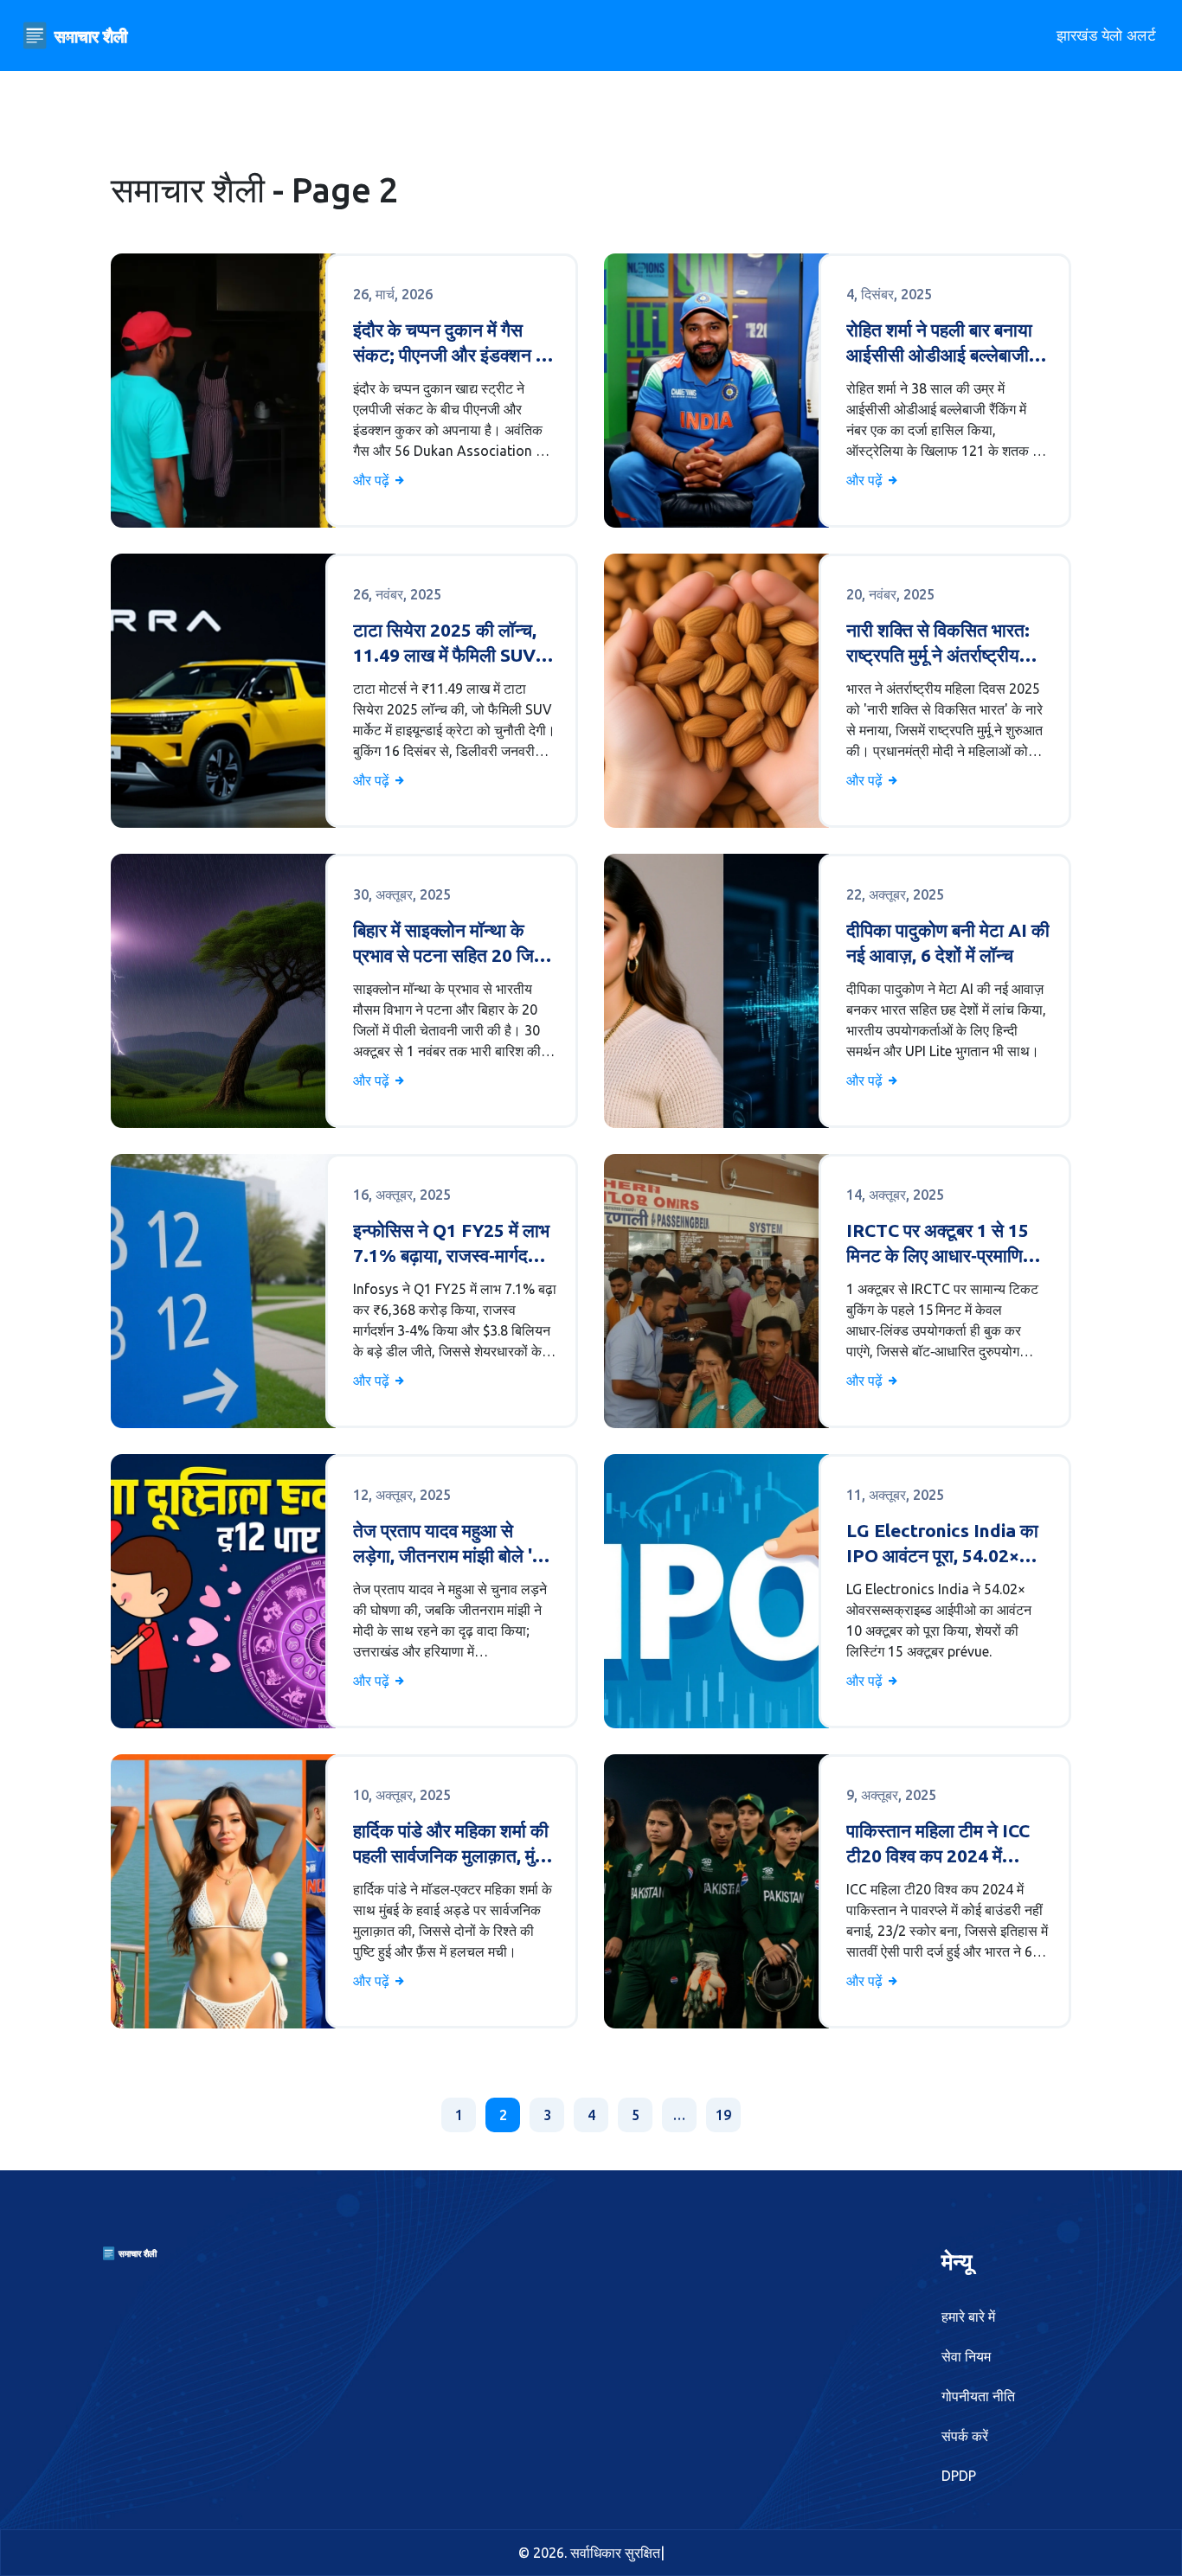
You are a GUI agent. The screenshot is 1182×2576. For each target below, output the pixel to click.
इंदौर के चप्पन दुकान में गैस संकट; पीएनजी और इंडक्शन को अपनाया (453, 344)
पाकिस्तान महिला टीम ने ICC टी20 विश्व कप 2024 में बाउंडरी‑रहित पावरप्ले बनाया (938, 1845)
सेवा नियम (966, 2356)
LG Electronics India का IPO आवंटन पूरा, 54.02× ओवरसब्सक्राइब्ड (942, 1544)
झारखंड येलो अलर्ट (1106, 35)
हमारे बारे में (968, 2316)
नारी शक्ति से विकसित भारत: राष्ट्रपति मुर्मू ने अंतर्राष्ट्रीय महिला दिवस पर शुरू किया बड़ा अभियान (943, 644)
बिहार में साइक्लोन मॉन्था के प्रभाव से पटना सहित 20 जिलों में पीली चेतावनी (452, 944)
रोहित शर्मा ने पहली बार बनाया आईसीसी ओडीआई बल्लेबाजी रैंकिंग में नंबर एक (939, 344)
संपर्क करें (965, 2436)
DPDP (959, 2476)
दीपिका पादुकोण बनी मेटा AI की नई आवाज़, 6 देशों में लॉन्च (948, 942)
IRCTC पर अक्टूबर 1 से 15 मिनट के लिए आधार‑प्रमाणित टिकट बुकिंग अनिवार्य (940, 1244)
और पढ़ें (373, 480)
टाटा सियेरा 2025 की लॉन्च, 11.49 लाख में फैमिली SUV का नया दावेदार (445, 644)
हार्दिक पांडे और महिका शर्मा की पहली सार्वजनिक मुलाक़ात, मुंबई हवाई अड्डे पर (453, 1845)
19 (723, 2115)
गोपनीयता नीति (978, 2396)
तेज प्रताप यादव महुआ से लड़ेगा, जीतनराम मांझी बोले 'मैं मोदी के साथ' (447, 1544)
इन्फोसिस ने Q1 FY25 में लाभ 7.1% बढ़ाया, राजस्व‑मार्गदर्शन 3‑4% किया (452, 1244)
